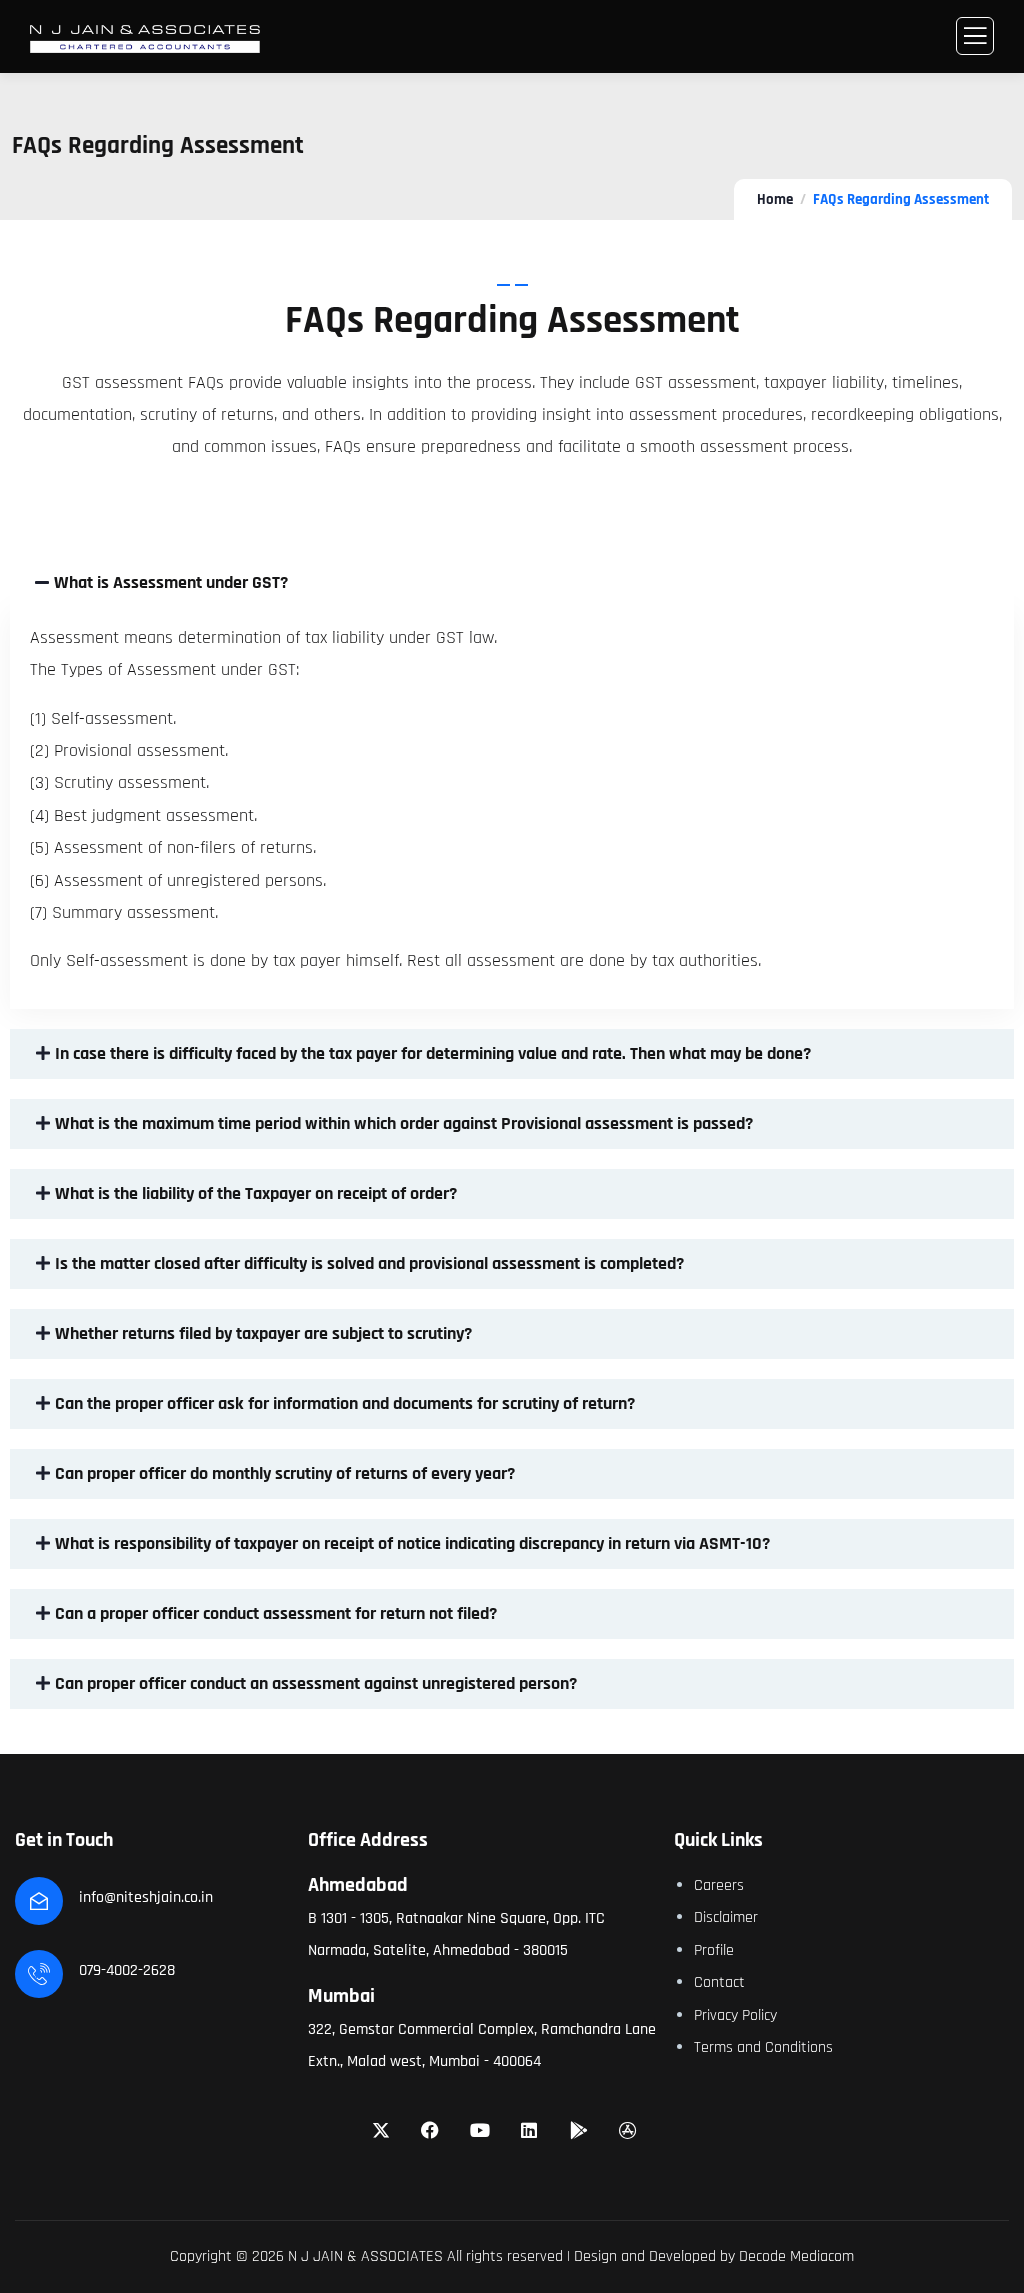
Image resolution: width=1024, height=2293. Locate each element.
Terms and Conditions (763, 2047)
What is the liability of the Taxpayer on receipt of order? (256, 1193)
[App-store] (629, 2130)
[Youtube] (480, 2130)
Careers (719, 1885)
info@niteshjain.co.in (146, 1897)
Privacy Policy (735, 2015)
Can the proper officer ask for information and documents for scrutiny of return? (345, 1403)
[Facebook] (430, 2130)
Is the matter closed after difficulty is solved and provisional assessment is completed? (369, 1263)
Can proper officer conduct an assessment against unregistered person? (316, 1683)
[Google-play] (579, 2130)
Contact (719, 1982)
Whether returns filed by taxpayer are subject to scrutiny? (263, 1333)
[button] (512, 583)
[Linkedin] (530, 2130)
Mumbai (341, 1996)
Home (775, 199)
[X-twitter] (381, 2130)
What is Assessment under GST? (171, 582)
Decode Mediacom (796, 2256)
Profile (714, 1950)
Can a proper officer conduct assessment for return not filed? (276, 1613)
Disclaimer (726, 1917)
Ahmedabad (358, 1885)
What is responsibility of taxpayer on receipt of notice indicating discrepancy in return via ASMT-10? (412, 1543)
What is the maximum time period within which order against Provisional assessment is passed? (404, 1123)
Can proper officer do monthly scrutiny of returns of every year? (285, 1473)
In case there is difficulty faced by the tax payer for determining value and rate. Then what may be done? (433, 1053)
